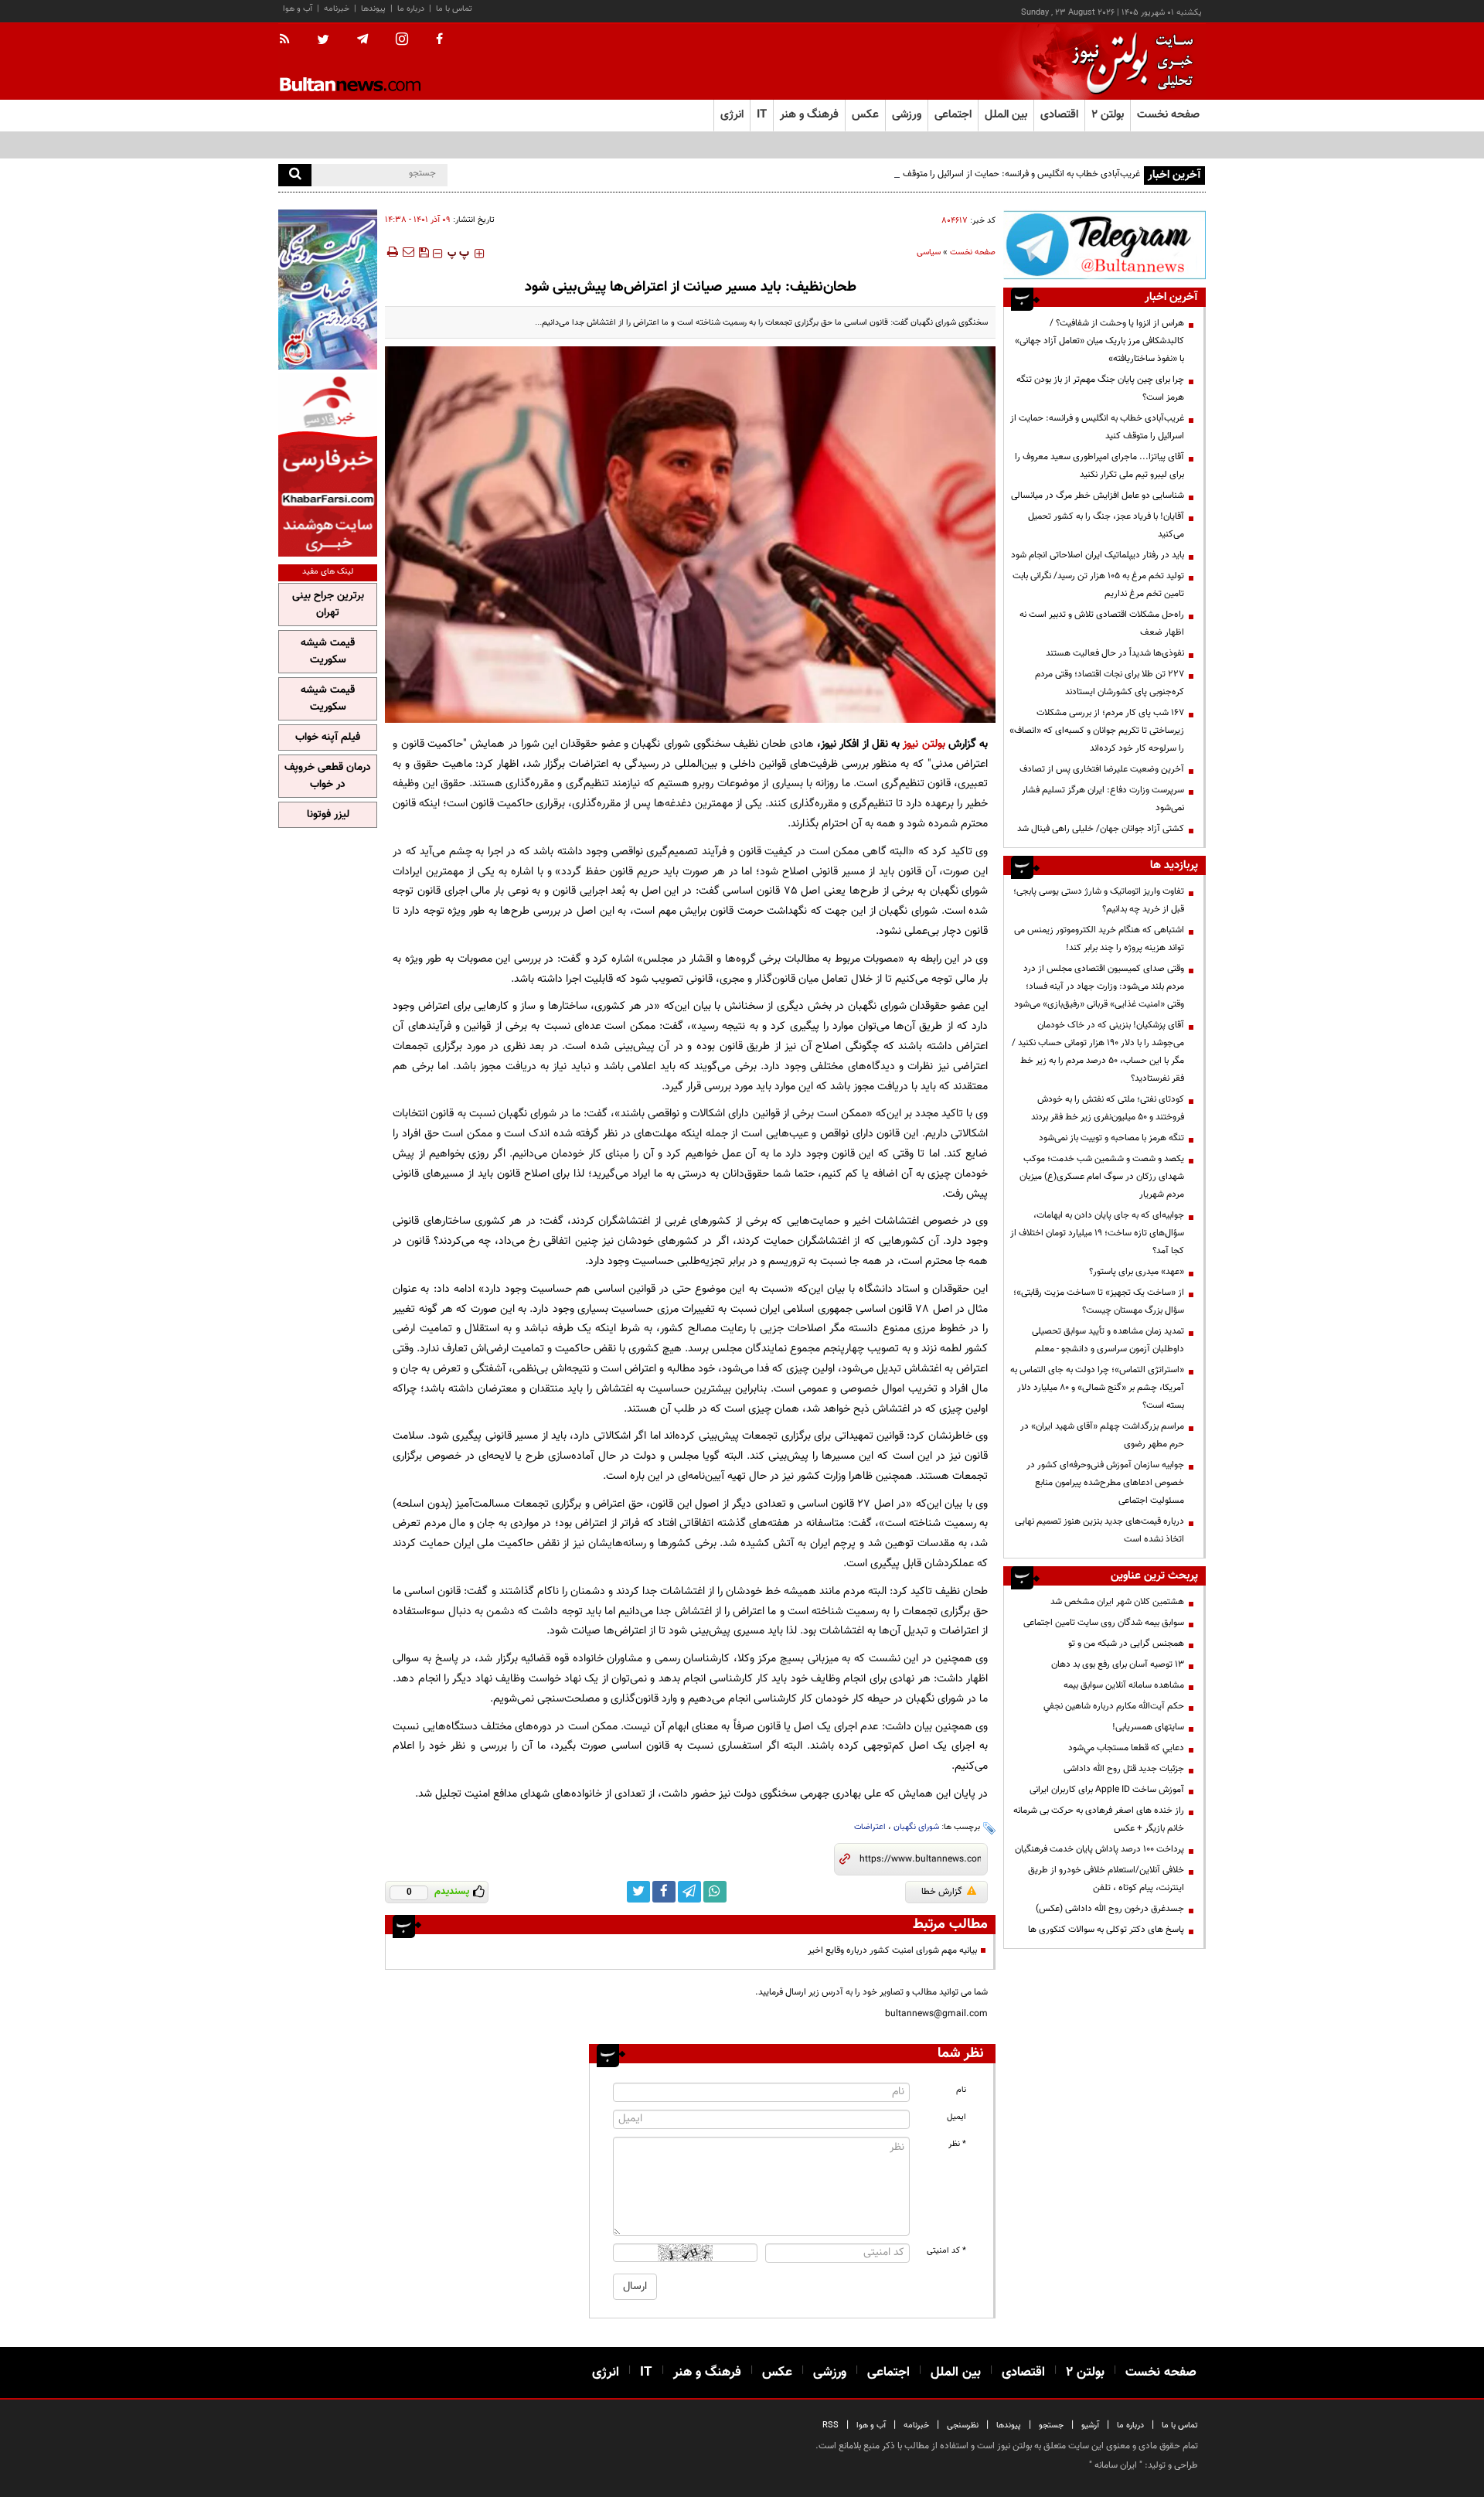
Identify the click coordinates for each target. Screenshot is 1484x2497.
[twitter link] (638, 1892)
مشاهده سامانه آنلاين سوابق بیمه (1124, 1685)
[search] (295, 175)
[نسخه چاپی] (391, 252)
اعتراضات (870, 1827)
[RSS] (289, 40)
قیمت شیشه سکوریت (328, 652)
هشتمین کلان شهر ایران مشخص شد (1117, 1602)
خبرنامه (337, 9)
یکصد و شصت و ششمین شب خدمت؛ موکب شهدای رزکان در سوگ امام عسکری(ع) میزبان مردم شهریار (1102, 1177)
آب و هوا (298, 9)
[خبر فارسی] (328, 465)
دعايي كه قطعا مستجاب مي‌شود (1126, 1748)
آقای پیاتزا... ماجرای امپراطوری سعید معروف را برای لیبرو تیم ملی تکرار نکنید (1099, 466)
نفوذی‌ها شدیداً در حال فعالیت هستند (1115, 653)
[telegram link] (689, 1892)
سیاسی (929, 252)
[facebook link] (664, 1892)
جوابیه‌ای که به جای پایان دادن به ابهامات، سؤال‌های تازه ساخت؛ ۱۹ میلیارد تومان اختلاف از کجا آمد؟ (1097, 1233)
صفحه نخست (1168, 115)
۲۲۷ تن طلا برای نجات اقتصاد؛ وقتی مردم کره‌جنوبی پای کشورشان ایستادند (1110, 683)
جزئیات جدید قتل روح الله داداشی (1124, 1769)
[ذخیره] (424, 252)
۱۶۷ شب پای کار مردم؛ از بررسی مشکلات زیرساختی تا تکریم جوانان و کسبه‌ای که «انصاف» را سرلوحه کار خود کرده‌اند (1097, 731)
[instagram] (402, 41)
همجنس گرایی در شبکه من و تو (1126, 1644)
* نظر (957, 2144)
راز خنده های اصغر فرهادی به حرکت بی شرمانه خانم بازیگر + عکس (1099, 1819)
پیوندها (373, 9)
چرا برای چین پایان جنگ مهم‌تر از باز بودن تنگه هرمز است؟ (1100, 388)
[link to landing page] (1128, 61)
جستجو (1051, 2425)
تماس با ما (454, 9)
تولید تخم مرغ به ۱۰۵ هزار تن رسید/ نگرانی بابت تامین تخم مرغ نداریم (1098, 585)
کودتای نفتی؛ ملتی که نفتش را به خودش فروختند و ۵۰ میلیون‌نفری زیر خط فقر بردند (1108, 1108)
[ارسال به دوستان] (408, 252)
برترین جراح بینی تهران (328, 605)
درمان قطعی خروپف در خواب (328, 776)
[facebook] (439, 40)
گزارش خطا (942, 1892)
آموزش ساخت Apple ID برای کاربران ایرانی (1107, 1790)
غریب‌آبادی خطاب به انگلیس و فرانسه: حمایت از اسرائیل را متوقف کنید (1013, 174)
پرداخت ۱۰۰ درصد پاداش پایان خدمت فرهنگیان (1099, 1849)
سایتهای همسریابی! (1148, 1727)
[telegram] (362, 39)
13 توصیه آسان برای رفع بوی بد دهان (1118, 1664)
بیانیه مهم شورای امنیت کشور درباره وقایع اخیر (892, 1950)
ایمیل (956, 2117)
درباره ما (411, 9)
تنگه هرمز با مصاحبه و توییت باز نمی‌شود (1111, 1138)
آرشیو (1090, 2425)
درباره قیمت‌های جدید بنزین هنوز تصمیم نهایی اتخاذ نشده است (1099, 1530)
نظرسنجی (963, 2425)
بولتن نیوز (924, 744)
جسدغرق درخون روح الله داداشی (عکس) (1110, 1909)
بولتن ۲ (1108, 115)
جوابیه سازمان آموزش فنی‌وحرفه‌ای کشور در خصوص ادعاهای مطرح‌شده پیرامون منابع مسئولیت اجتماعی (1105, 1483)
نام (961, 2090)
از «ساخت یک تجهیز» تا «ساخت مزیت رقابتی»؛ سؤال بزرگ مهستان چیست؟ (1099, 1301)
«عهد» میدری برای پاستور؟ (1137, 1272)
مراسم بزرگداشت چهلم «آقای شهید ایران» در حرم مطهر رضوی (1102, 1435)
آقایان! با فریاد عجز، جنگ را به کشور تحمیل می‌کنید (1106, 525)
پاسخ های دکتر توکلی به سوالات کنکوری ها (1106, 1930)
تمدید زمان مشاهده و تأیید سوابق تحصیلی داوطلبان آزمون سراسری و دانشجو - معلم (1108, 1340)
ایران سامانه (1116, 2465)
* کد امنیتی (946, 2251)
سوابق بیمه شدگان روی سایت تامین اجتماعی (1104, 1623)
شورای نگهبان (916, 1827)
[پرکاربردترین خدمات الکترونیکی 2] (328, 290)
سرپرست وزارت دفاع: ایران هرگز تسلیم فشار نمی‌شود (1103, 799)
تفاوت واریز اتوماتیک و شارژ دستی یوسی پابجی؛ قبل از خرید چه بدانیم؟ (1099, 900)
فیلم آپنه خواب (328, 738)
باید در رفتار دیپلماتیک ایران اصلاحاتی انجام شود (1098, 555)
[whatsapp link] (715, 1892)
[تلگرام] (1104, 245)
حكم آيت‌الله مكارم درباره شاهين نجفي (1114, 1706)
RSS (830, 2425)
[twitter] (323, 41)
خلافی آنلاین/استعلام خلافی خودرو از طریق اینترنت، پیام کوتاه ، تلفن (1106, 1879)
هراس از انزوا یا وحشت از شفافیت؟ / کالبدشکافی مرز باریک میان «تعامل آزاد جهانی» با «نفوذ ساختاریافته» (1099, 341)
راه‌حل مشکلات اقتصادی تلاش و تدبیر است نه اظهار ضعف (1102, 623)
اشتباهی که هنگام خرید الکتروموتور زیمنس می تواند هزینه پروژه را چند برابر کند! (1099, 939)
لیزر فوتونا (328, 815)
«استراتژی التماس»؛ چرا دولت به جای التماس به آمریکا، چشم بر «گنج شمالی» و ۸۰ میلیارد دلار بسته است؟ (1097, 1388)
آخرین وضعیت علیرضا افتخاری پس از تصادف (1102, 769)
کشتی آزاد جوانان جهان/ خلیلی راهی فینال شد (1101, 829)
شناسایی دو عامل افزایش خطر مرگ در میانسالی (1098, 496)
